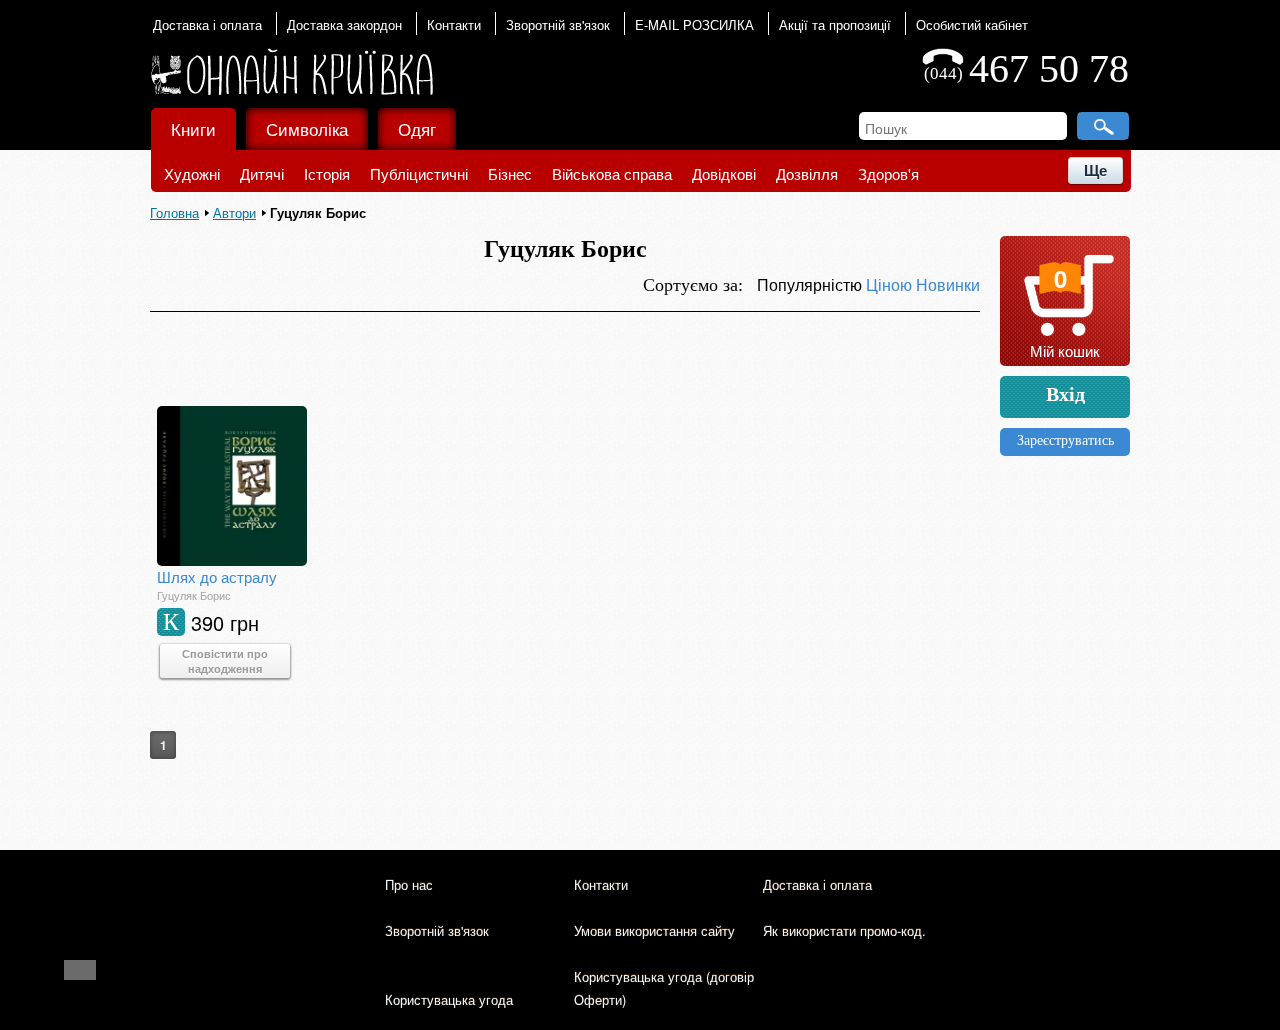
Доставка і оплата (207, 24)
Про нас (409, 884)
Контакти (454, 24)
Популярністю (811, 284)
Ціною (891, 284)
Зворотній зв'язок (558, 24)
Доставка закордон (344, 24)
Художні (192, 173)
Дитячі (262, 173)
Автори (234, 212)
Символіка (307, 128)
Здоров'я (888, 173)
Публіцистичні (419, 173)
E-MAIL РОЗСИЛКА (694, 24)
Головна (174, 212)
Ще (1095, 170)
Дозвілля (807, 173)
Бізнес (510, 173)
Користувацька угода (449, 999)
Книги (193, 128)
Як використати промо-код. (844, 930)
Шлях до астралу (217, 576)
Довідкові (724, 173)
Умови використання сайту (654, 930)
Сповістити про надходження (225, 661)
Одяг (417, 128)
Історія (327, 173)
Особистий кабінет (972, 24)
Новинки (948, 284)
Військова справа (612, 173)
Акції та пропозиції (835, 24)
